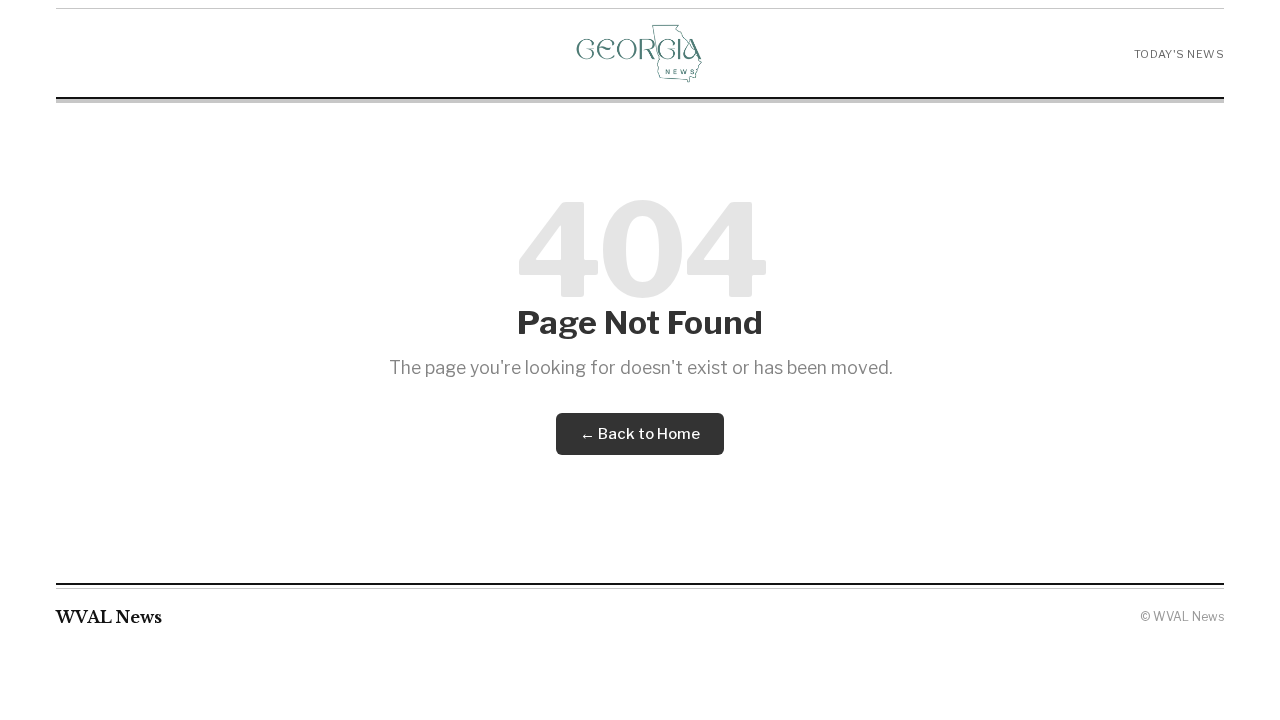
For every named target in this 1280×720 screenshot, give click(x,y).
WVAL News (109, 617)
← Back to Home (640, 434)
